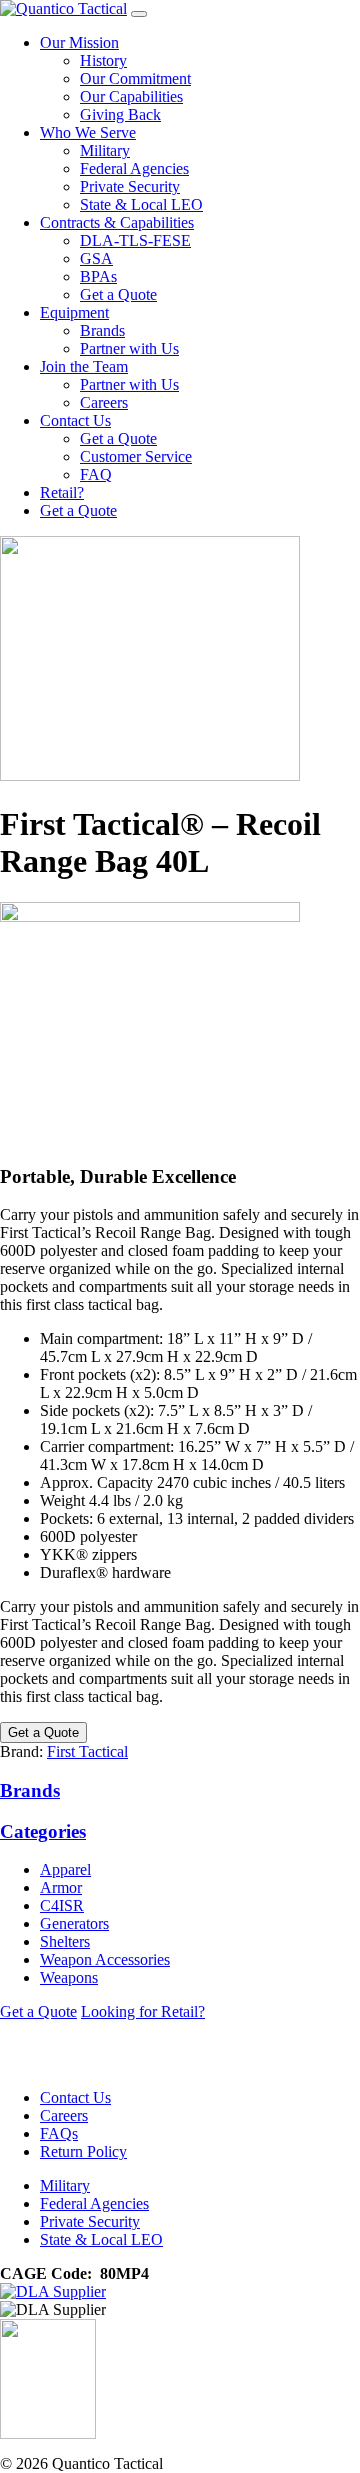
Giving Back (120, 114)
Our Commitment (135, 78)
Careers (104, 402)
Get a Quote (118, 294)
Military (105, 150)
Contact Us (75, 420)
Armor (61, 1887)
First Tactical (87, 1751)
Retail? (62, 492)
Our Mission (79, 42)
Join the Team (84, 366)
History (103, 60)
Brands (102, 330)
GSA (96, 258)
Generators (74, 1923)
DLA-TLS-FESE (135, 240)
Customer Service (136, 456)
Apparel (65, 1869)
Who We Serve (88, 132)
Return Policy (83, 2151)
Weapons (69, 1977)
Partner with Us (129, 348)
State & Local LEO (141, 204)
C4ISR (62, 1905)
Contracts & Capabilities (117, 222)
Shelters (65, 1941)
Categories (43, 1831)
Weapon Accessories (105, 1959)
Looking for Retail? (143, 2011)
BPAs (98, 276)
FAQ (96, 474)
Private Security (130, 186)
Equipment (74, 312)
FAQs (59, 2133)
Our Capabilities (131, 96)
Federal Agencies (134, 168)
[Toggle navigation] (139, 14)
